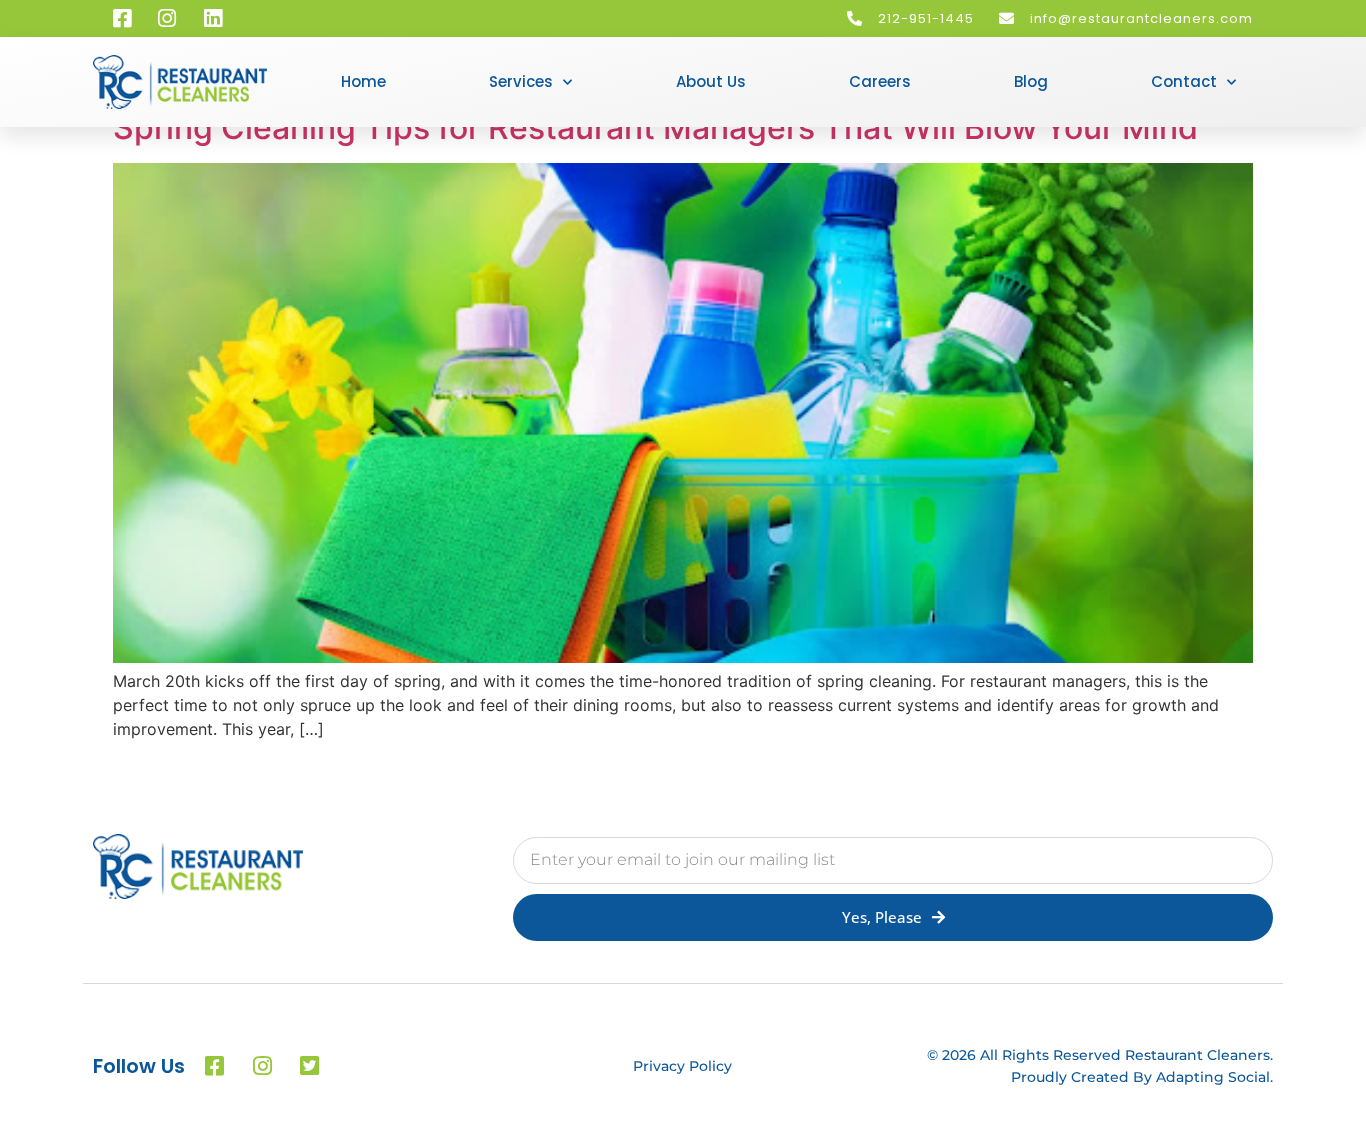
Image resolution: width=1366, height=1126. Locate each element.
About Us (711, 81)
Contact (1184, 81)
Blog (1031, 81)
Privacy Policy (682, 1066)
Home (363, 81)
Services (521, 81)
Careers (880, 81)
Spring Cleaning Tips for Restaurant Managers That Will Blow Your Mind (655, 127)
